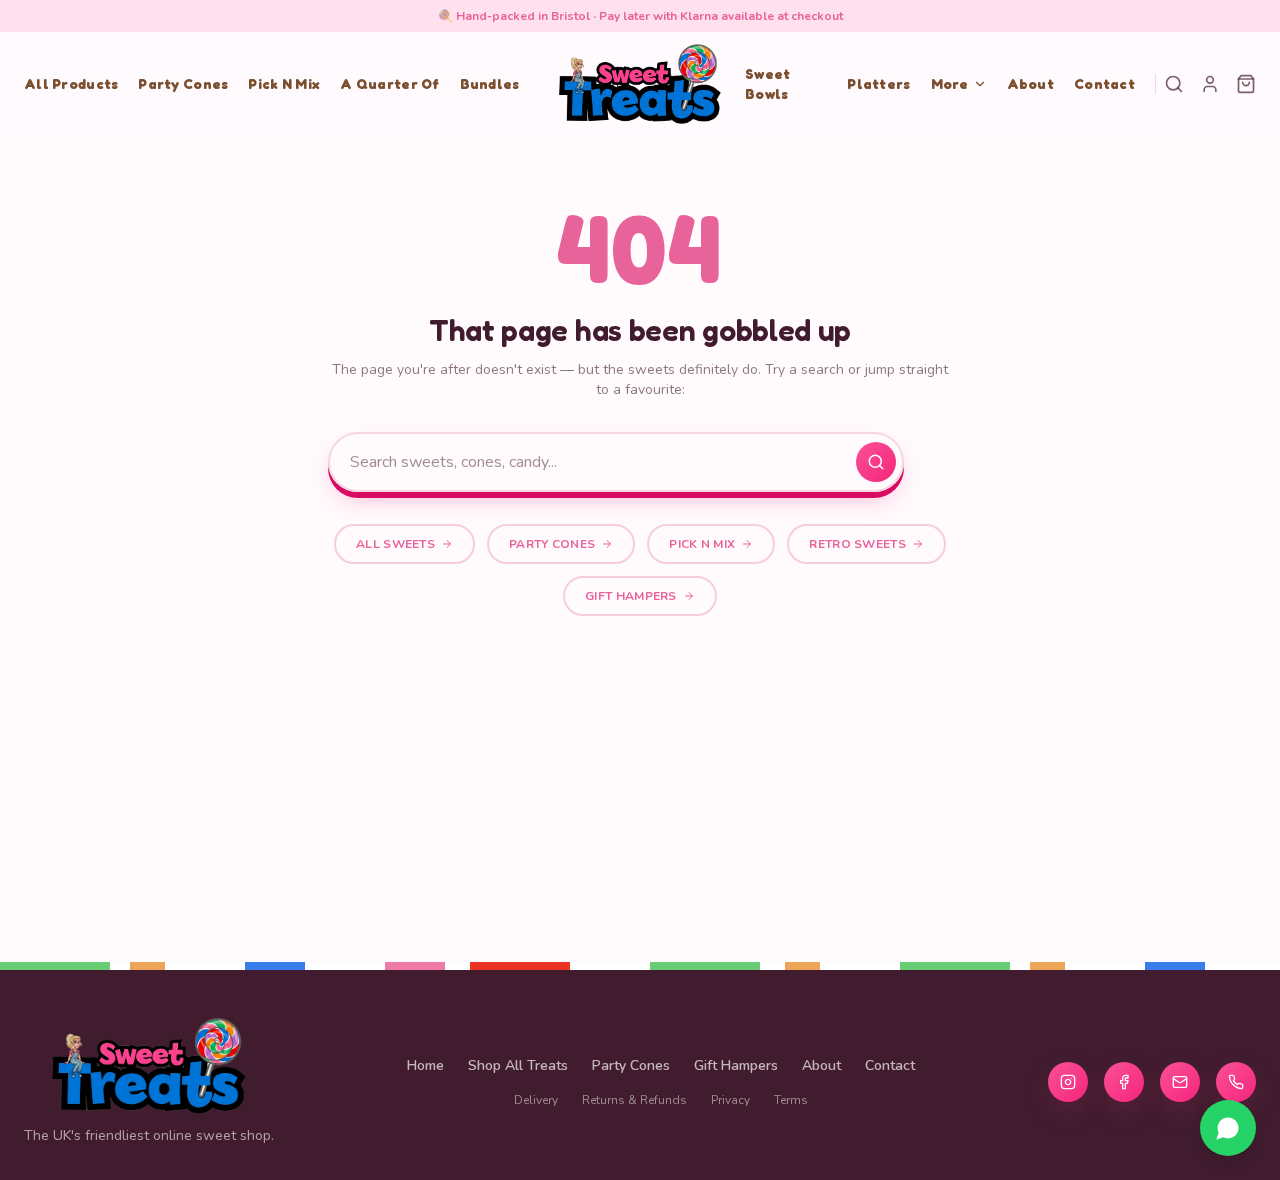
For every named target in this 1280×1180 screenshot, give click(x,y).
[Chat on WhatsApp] (1228, 1128)
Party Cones (183, 83)
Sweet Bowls (767, 83)
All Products (71, 83)
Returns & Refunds (634, 1100)
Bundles (490, 83)
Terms (791, 1100)
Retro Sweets (857, 544)
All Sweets (395, 544)
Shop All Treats (518, 1065)
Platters (878, 83)
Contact (1104, 83)
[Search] (1174, 84)
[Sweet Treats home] (640, 84)
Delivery (536, 1100)
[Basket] (1246, 84)
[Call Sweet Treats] (1236, 1082)
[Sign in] (1210, 84)
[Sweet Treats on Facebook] (1124, 1082)
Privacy (730, 1100)
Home (425, 1065)
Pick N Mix (284, 83)
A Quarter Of (389, 83)
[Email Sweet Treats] (1180, 1082)
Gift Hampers (631, 596)
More (950, 83)
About (1030, 83)
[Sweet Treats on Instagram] (1068, 1082)
